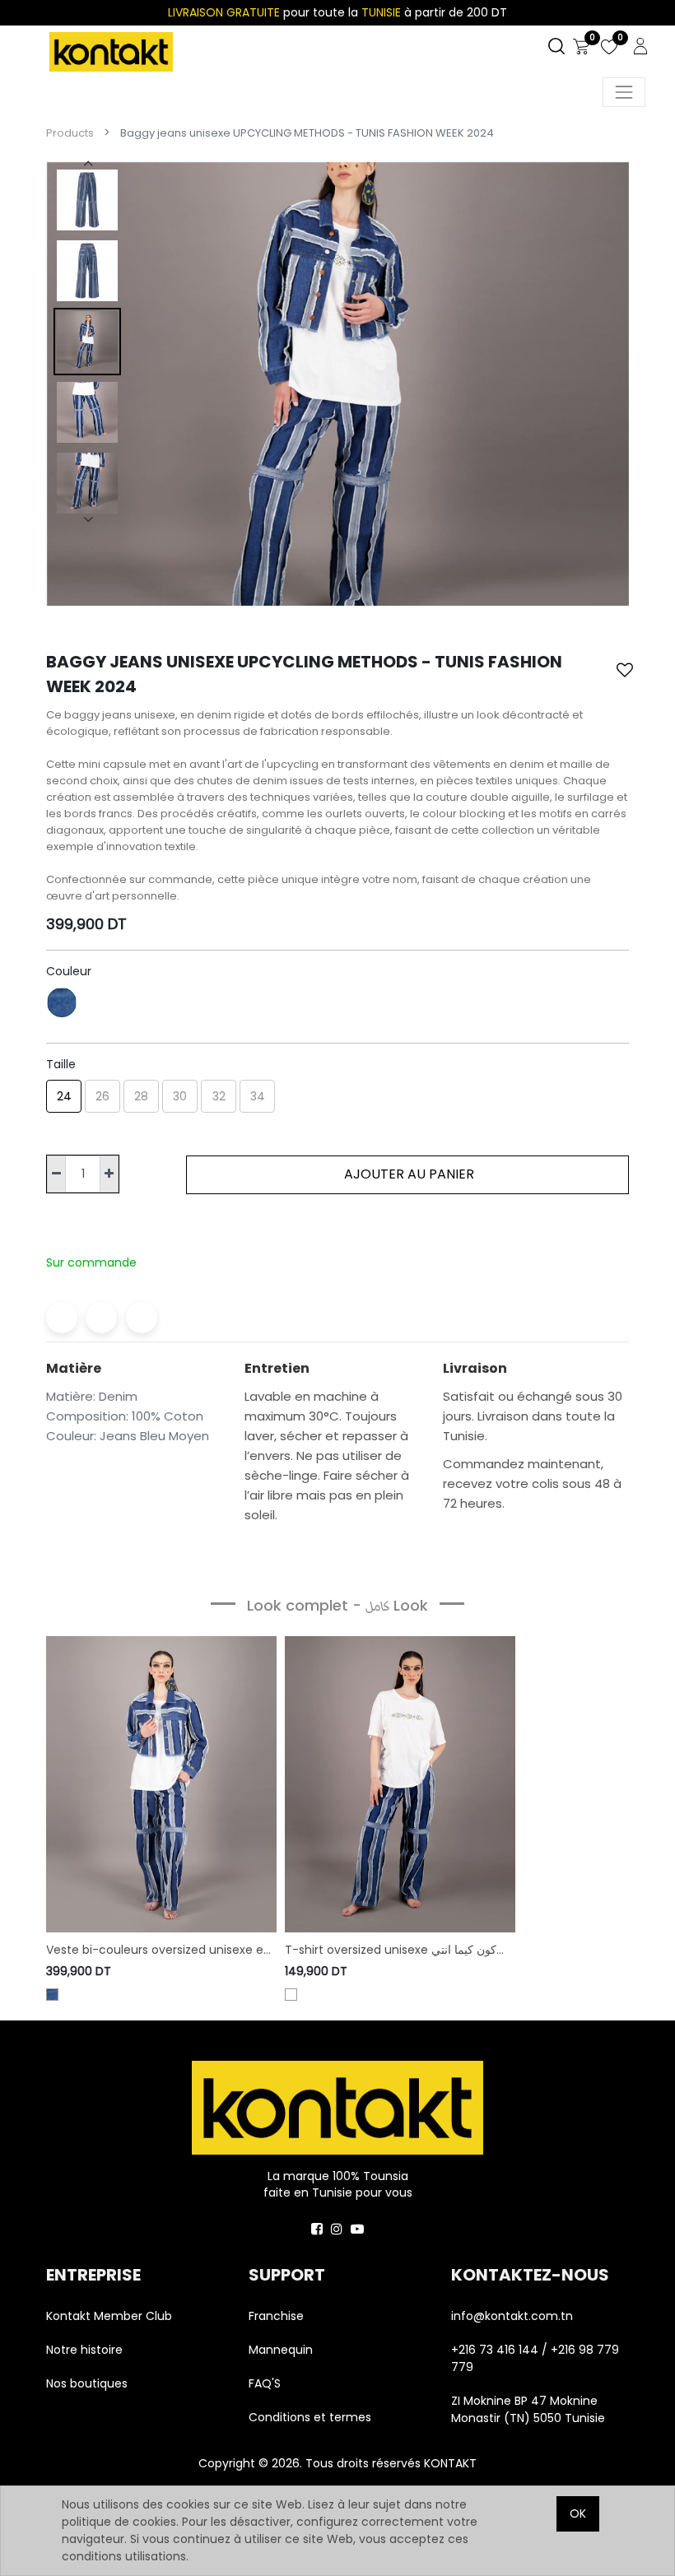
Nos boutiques (87, 2383)
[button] (625, 670)
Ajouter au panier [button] (407, 1174)
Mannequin (282, 2350)
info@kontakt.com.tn (514, 2316)
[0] (581, 48)
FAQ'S (265, 2383)
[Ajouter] (109, 1174)
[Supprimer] (56, 1174)
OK (578, 2513)
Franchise (276, 2316)
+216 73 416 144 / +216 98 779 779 (535, 2358)
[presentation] (87, 163)
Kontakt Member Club (109, 2316)
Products (70, 133)
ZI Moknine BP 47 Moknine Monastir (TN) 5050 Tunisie (528, 2409)
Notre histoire (84, 2350)
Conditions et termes (310, 2417)
